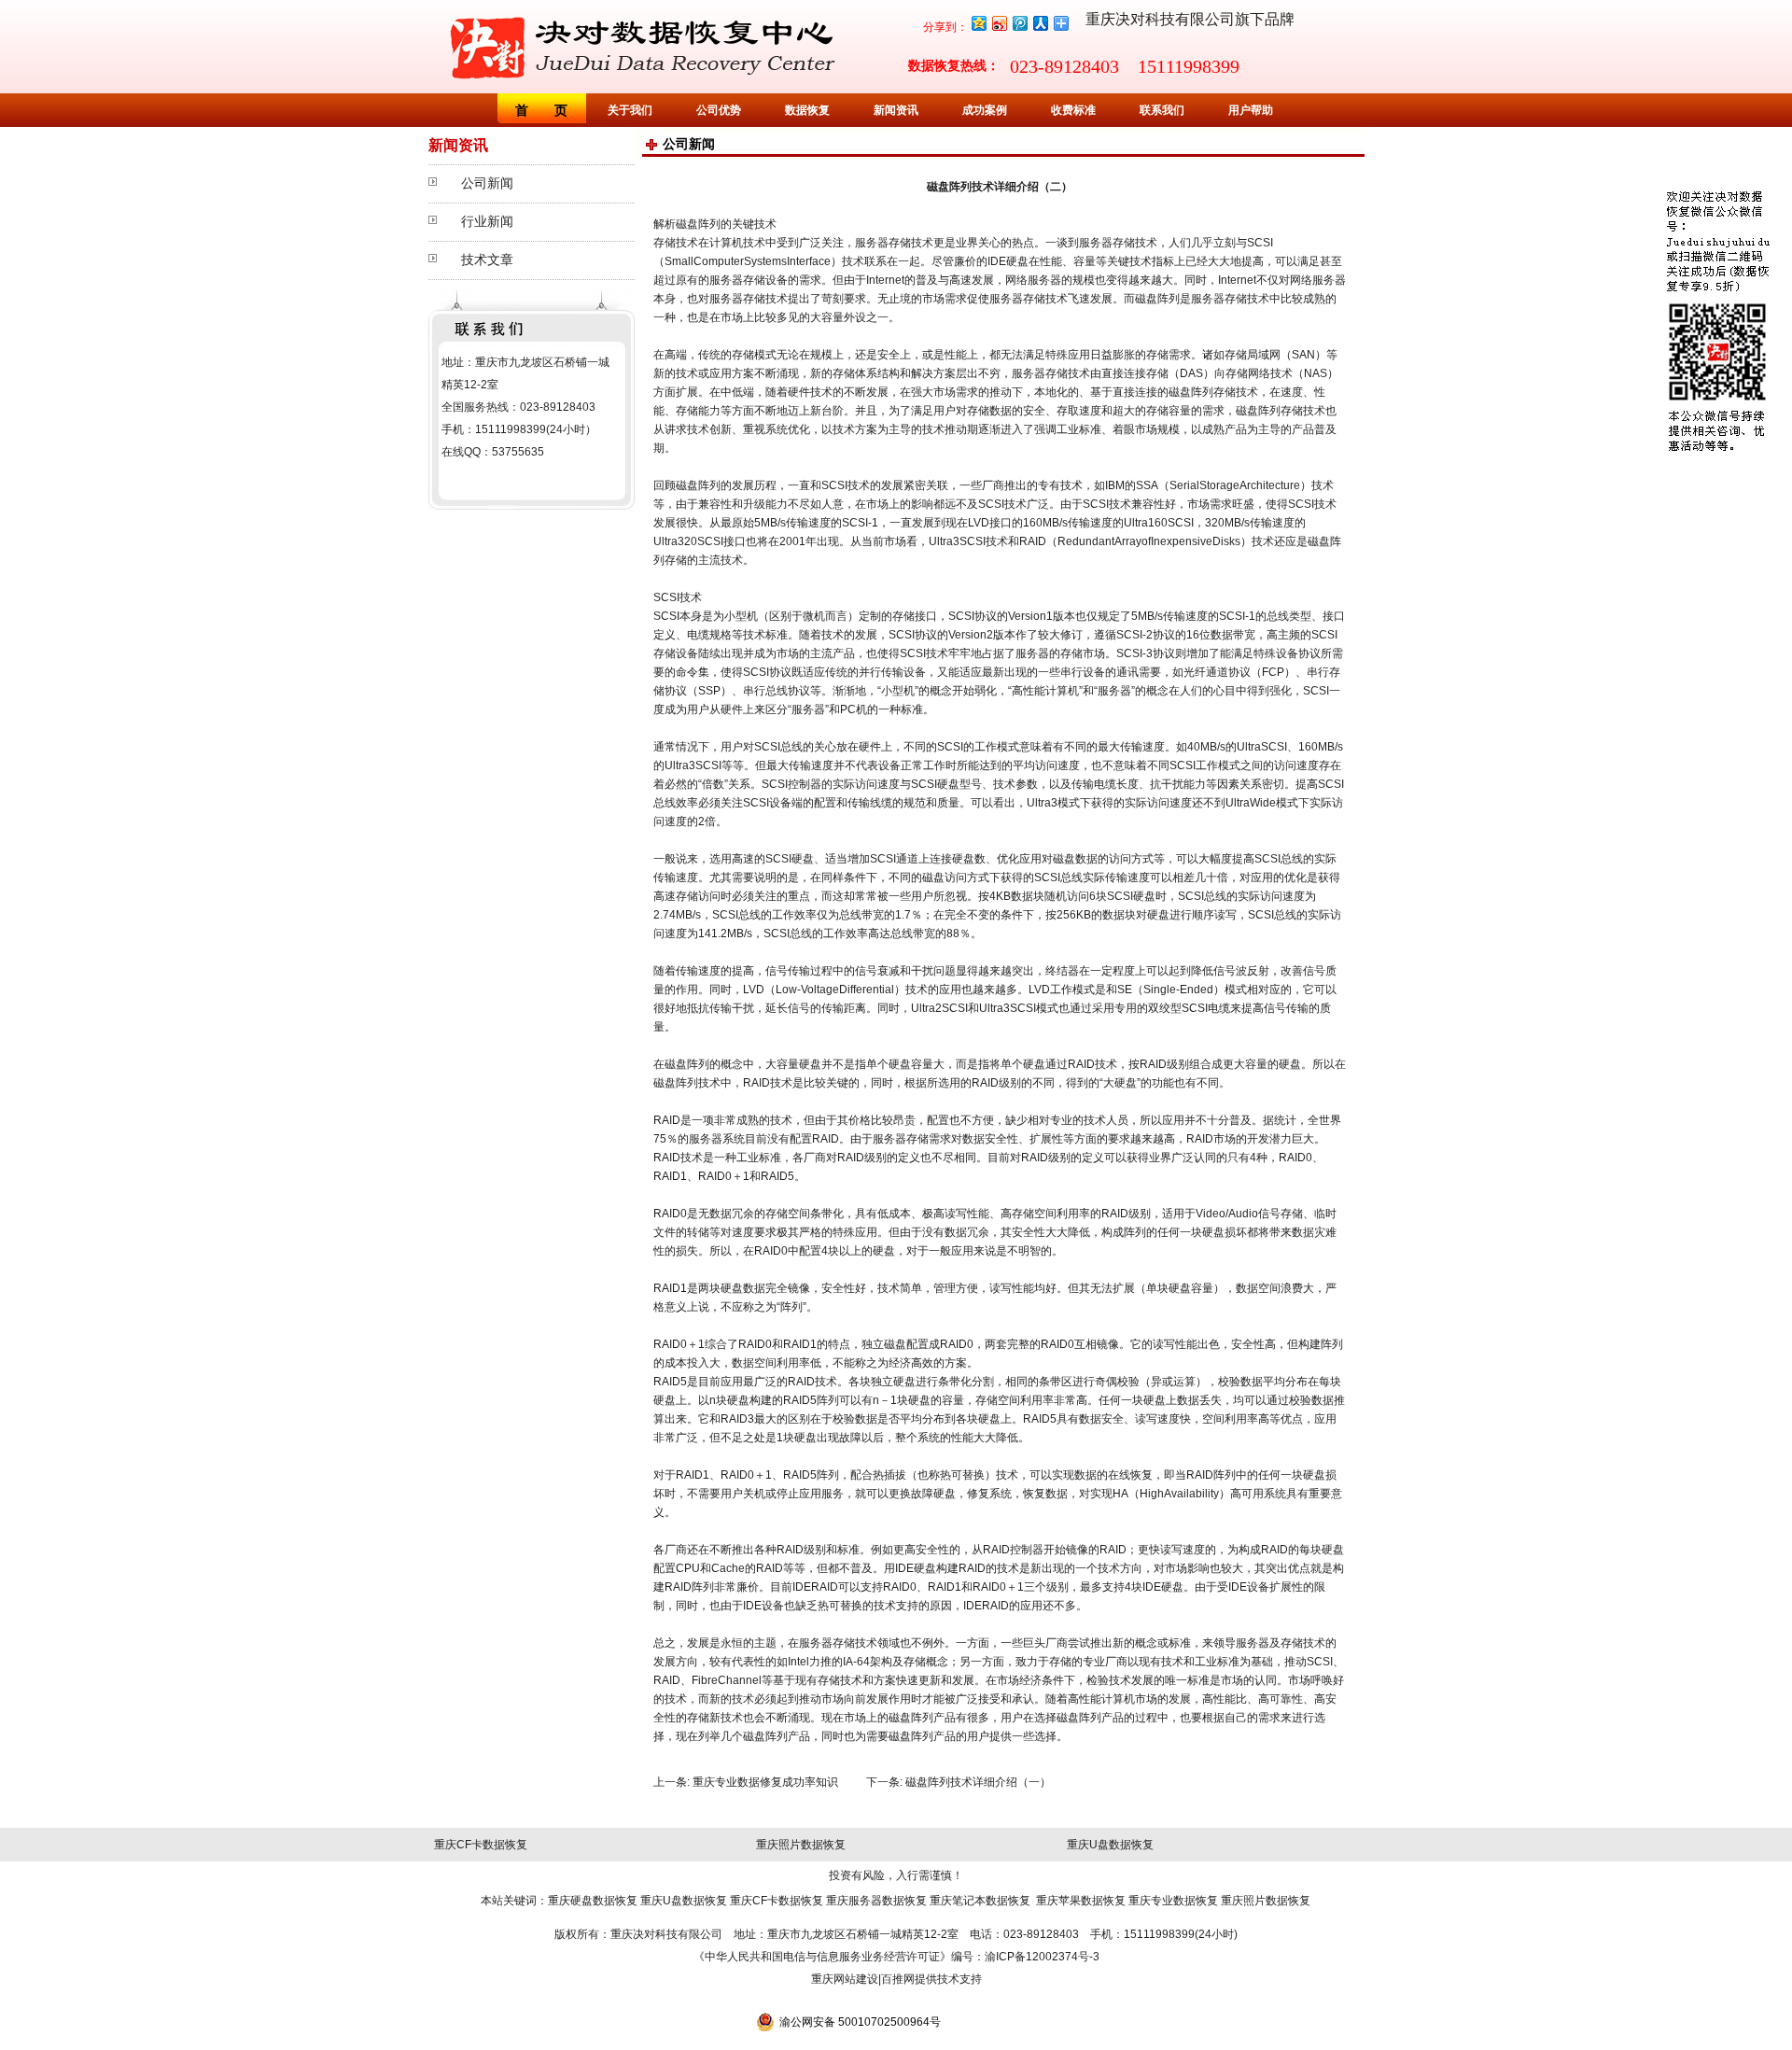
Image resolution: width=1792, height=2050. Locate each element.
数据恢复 (807, 110)
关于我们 (630, 110)
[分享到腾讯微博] (1019, 23)
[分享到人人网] (1040, 23)
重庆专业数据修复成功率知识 (765, 1782)
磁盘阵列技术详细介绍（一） (978, 1782)
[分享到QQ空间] (978, 23)
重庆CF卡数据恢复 (481, 1845)
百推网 (898, 1979)
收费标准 (1073, 110)
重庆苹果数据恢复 (1081, 1901)
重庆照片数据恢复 (801, 1845)
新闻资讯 (896, 110)
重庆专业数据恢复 (1173, 1901)
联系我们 (1162, 110)
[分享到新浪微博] (999, 23)
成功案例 (985, 110)
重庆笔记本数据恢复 (980, 1901)
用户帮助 (1251, 110)
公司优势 (719, 110)
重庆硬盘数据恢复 (593, 1901)
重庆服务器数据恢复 (876, 1901)
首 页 (541, 110)
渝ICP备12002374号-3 (1042, 1957)
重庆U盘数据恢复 (1110, 1845)
